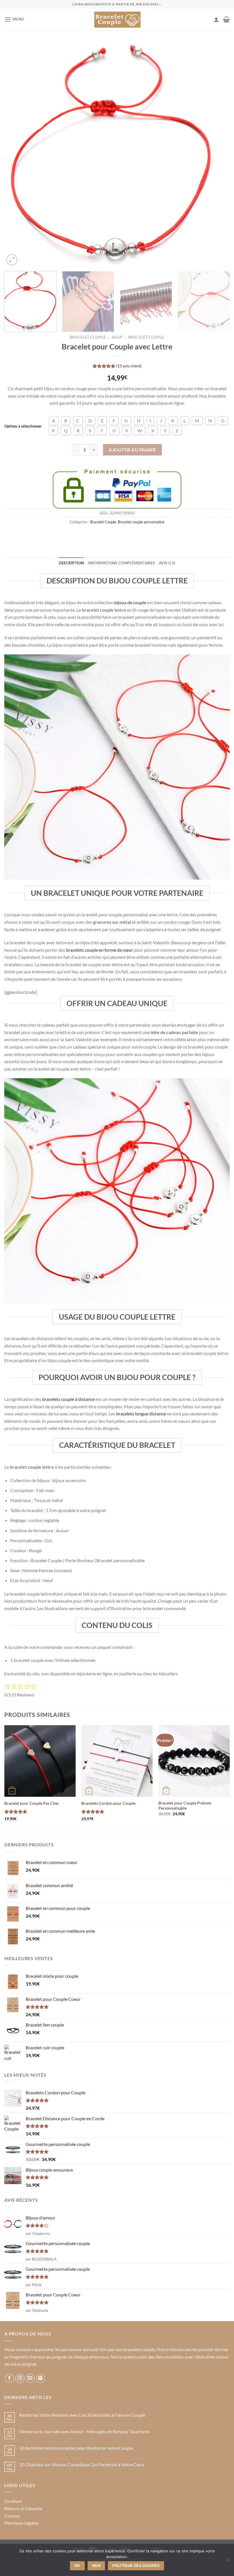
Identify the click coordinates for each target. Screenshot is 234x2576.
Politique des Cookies (136, 2566)
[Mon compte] (216, 19)
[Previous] (16, 154)
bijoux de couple (130, 602)
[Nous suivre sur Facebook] (10, 2378)
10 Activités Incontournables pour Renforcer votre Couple (76, 2448)
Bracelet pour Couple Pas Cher (32, 1803)
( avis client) (129, 366)
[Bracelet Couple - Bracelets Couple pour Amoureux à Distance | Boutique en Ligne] (117, 19)
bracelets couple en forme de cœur (99, 950)
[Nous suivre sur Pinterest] (40, 2378)
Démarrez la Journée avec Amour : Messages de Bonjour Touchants (84, 2431)
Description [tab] (71, 563)
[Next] (218, 154)
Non (96, 2566)
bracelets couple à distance (68, 1399)
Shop (117, 337)
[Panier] (226, 19)
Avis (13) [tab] (167, 563)
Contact (12, 2516)
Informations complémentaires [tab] (122, 563)
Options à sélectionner (23, 426)
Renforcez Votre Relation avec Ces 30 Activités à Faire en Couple (82, 2415)
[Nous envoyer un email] (30, 2378)
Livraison (13, 2501)
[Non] (227, 2561)
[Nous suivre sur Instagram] (20, 2378)
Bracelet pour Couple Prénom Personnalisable (185, 1806)
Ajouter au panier (132, 450)
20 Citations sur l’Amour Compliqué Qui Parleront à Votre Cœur (82, 2464)
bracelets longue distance (141, 1414)
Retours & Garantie (23, 2508)
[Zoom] (12, 260)
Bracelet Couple (88, 337)
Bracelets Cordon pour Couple (108, 1803)
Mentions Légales (22, 2523)
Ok (77, 2566)
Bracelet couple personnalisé (141, 522)
